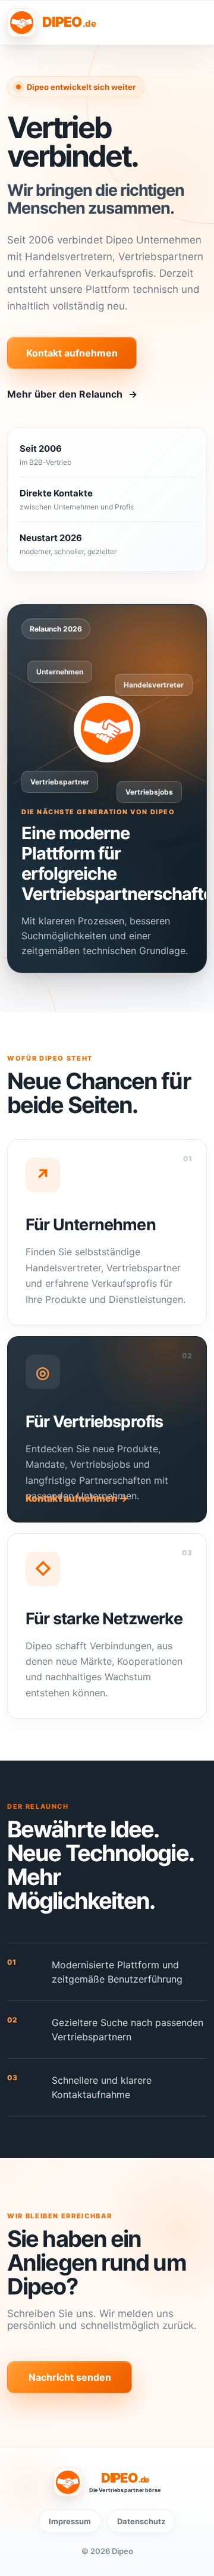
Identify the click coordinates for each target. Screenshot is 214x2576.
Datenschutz (141, 2521)
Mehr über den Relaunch (72, 394)
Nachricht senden (70, 2377)
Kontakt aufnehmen (72, 353)
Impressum (70, 2521)
